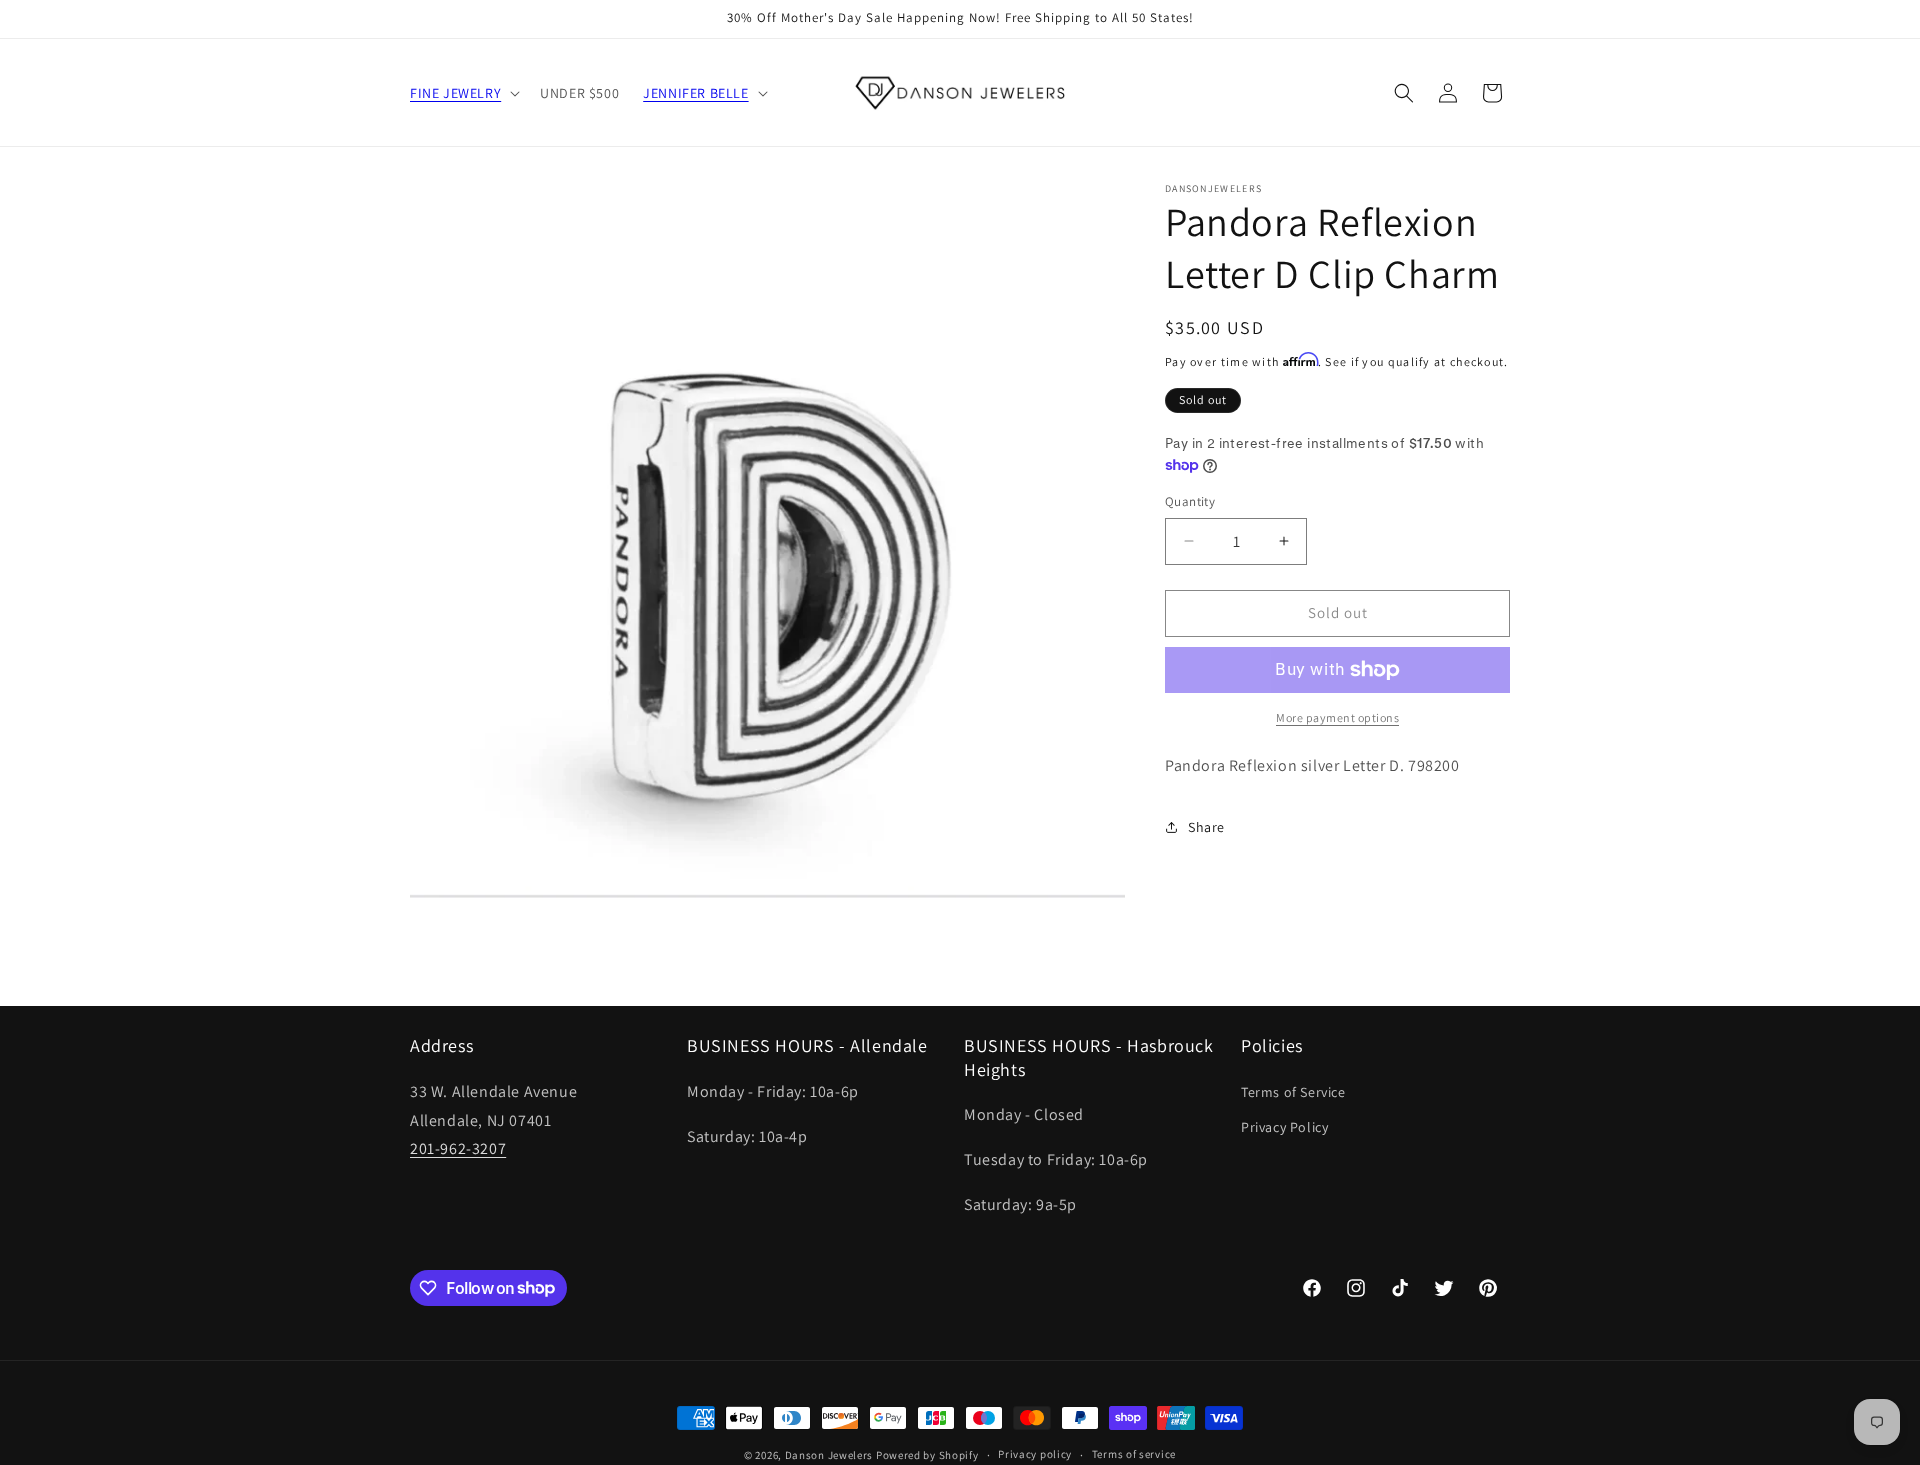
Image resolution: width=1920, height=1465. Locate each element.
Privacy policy (1035, 1454)
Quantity (1190, 501)
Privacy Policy (1284, 1127)
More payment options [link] (1337, 717)
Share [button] (1206, 827)
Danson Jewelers (829, 1455)
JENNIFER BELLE (695, 93)
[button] (463, 93)
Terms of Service (1293, 1092)
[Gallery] (767, 540)
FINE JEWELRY (455, 93)
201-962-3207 (458, 1148)
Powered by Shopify (927, 1455)
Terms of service (1134, 1454)
